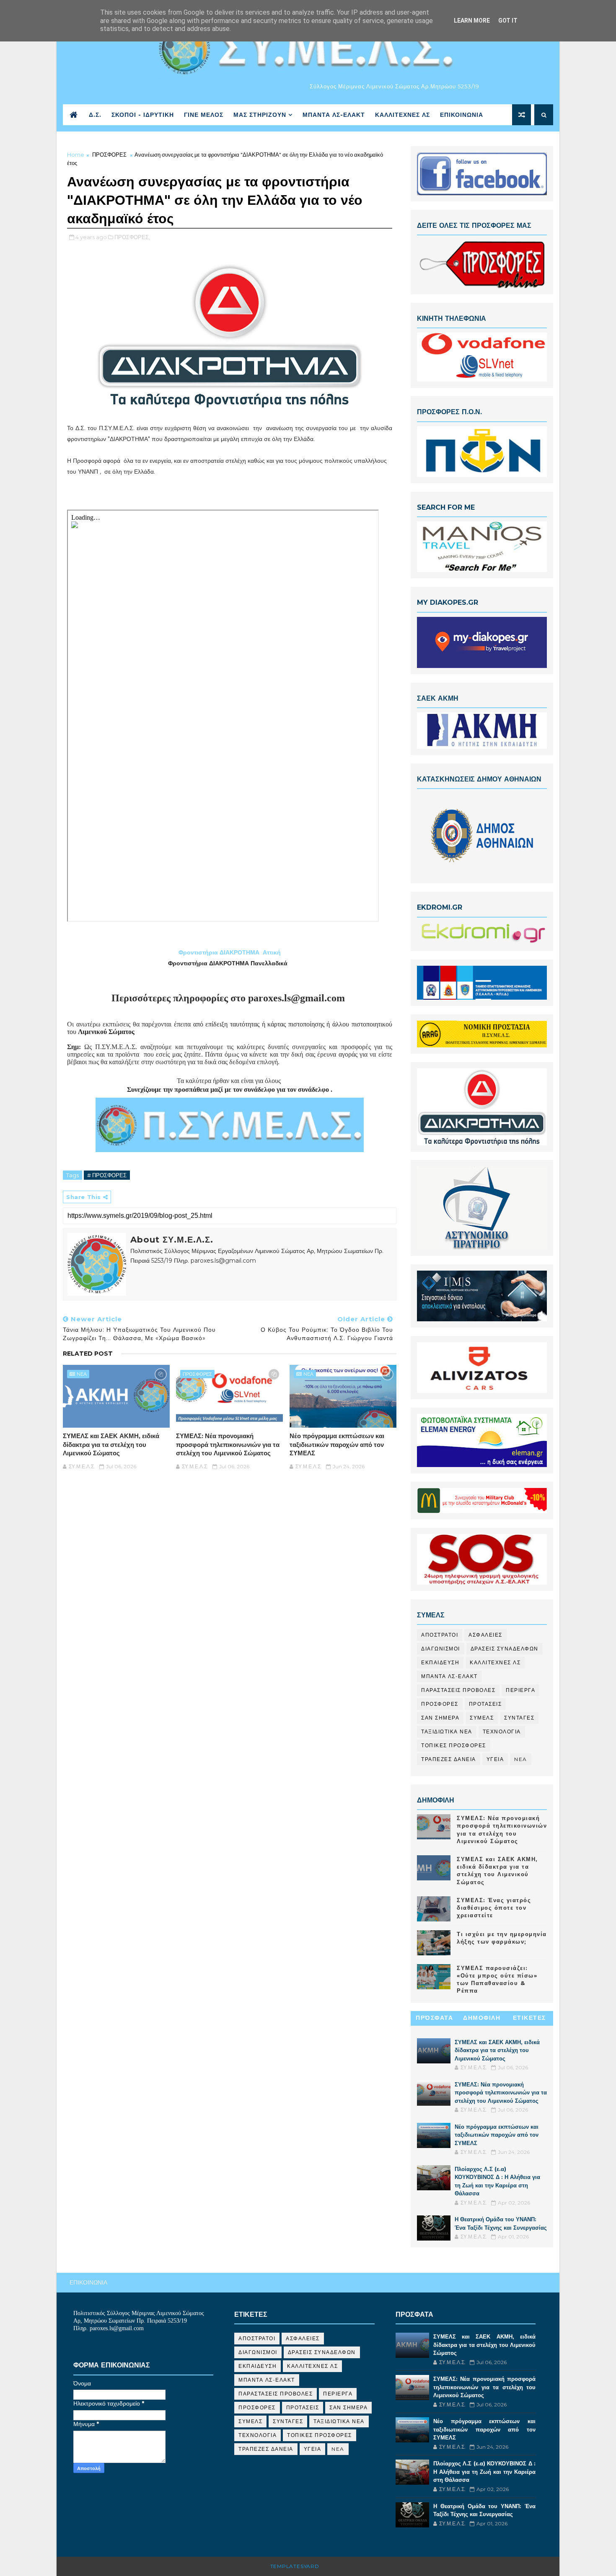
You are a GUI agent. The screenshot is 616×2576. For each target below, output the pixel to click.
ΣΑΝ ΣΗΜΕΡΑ (440, 1718)
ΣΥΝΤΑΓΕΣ (519, 1718)
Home (76, 155)
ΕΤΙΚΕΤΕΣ (529, 2018)
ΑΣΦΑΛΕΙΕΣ (485, 1635)
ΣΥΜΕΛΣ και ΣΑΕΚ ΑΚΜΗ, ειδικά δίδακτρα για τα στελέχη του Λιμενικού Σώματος (111, 1444)
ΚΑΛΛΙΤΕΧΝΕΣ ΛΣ (402, 115)
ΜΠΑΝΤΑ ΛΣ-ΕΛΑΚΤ (334, 115)
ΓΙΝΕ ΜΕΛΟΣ (204, 115)
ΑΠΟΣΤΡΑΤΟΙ (440, 1635)
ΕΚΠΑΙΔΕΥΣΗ (440, 1662)
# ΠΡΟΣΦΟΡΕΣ (107, 1175)
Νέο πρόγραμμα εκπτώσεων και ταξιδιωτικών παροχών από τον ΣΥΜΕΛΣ (337, 1444)
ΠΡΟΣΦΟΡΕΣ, (132, 237)
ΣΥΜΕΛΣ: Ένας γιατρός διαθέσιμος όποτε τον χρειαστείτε (494, 1908)
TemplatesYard (295, 2566)
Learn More (472, 21)
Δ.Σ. (95, 115)
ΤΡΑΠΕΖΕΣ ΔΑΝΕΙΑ (449, 1759)
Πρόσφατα (434, 2018)
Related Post (88, 1354)
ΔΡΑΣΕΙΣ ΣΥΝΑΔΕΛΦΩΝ (505, 1649)
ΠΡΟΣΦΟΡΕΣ (109, 155)
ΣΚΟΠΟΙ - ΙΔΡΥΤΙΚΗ (143, 115)
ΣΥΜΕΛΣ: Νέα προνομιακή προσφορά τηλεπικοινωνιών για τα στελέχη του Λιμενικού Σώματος (228, 1444)
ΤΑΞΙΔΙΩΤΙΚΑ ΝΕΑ (447, 1732)
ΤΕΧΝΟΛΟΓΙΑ (502, 1732)
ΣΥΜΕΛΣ (482, 1718)
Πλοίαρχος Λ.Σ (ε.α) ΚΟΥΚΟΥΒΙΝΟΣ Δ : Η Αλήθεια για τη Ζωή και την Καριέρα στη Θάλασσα (484, 2472)
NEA (82, 1374)
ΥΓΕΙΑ (495, 1759)
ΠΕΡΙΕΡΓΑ (520, 1690)
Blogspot (337, 2566)
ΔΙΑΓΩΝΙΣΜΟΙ (441, 1649)
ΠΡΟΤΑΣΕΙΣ (485, 1704)
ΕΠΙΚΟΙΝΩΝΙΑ (462, 115)
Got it (508, 21)
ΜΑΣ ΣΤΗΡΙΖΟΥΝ (260, 115)
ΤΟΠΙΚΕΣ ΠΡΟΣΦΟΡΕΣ (454, 1745)
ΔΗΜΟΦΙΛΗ (482, 2018)
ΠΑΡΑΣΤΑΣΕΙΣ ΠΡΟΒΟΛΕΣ (458, 1690)
